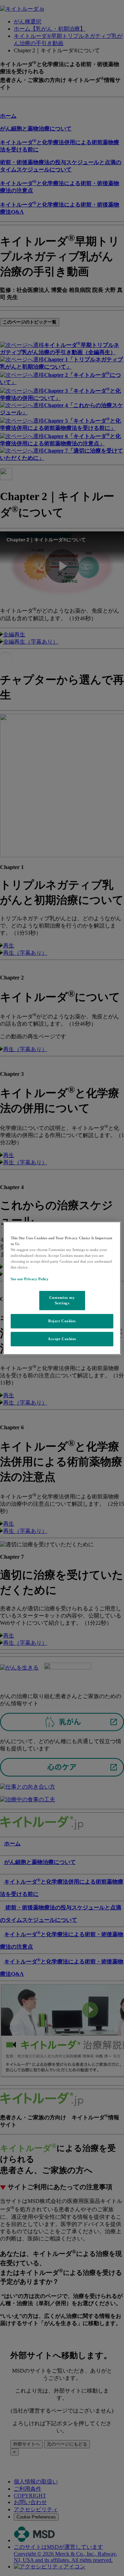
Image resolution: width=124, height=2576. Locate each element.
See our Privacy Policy (30, 1279)
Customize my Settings (62, 1300)
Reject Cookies (62, 1321)
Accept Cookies (62, 1339)
